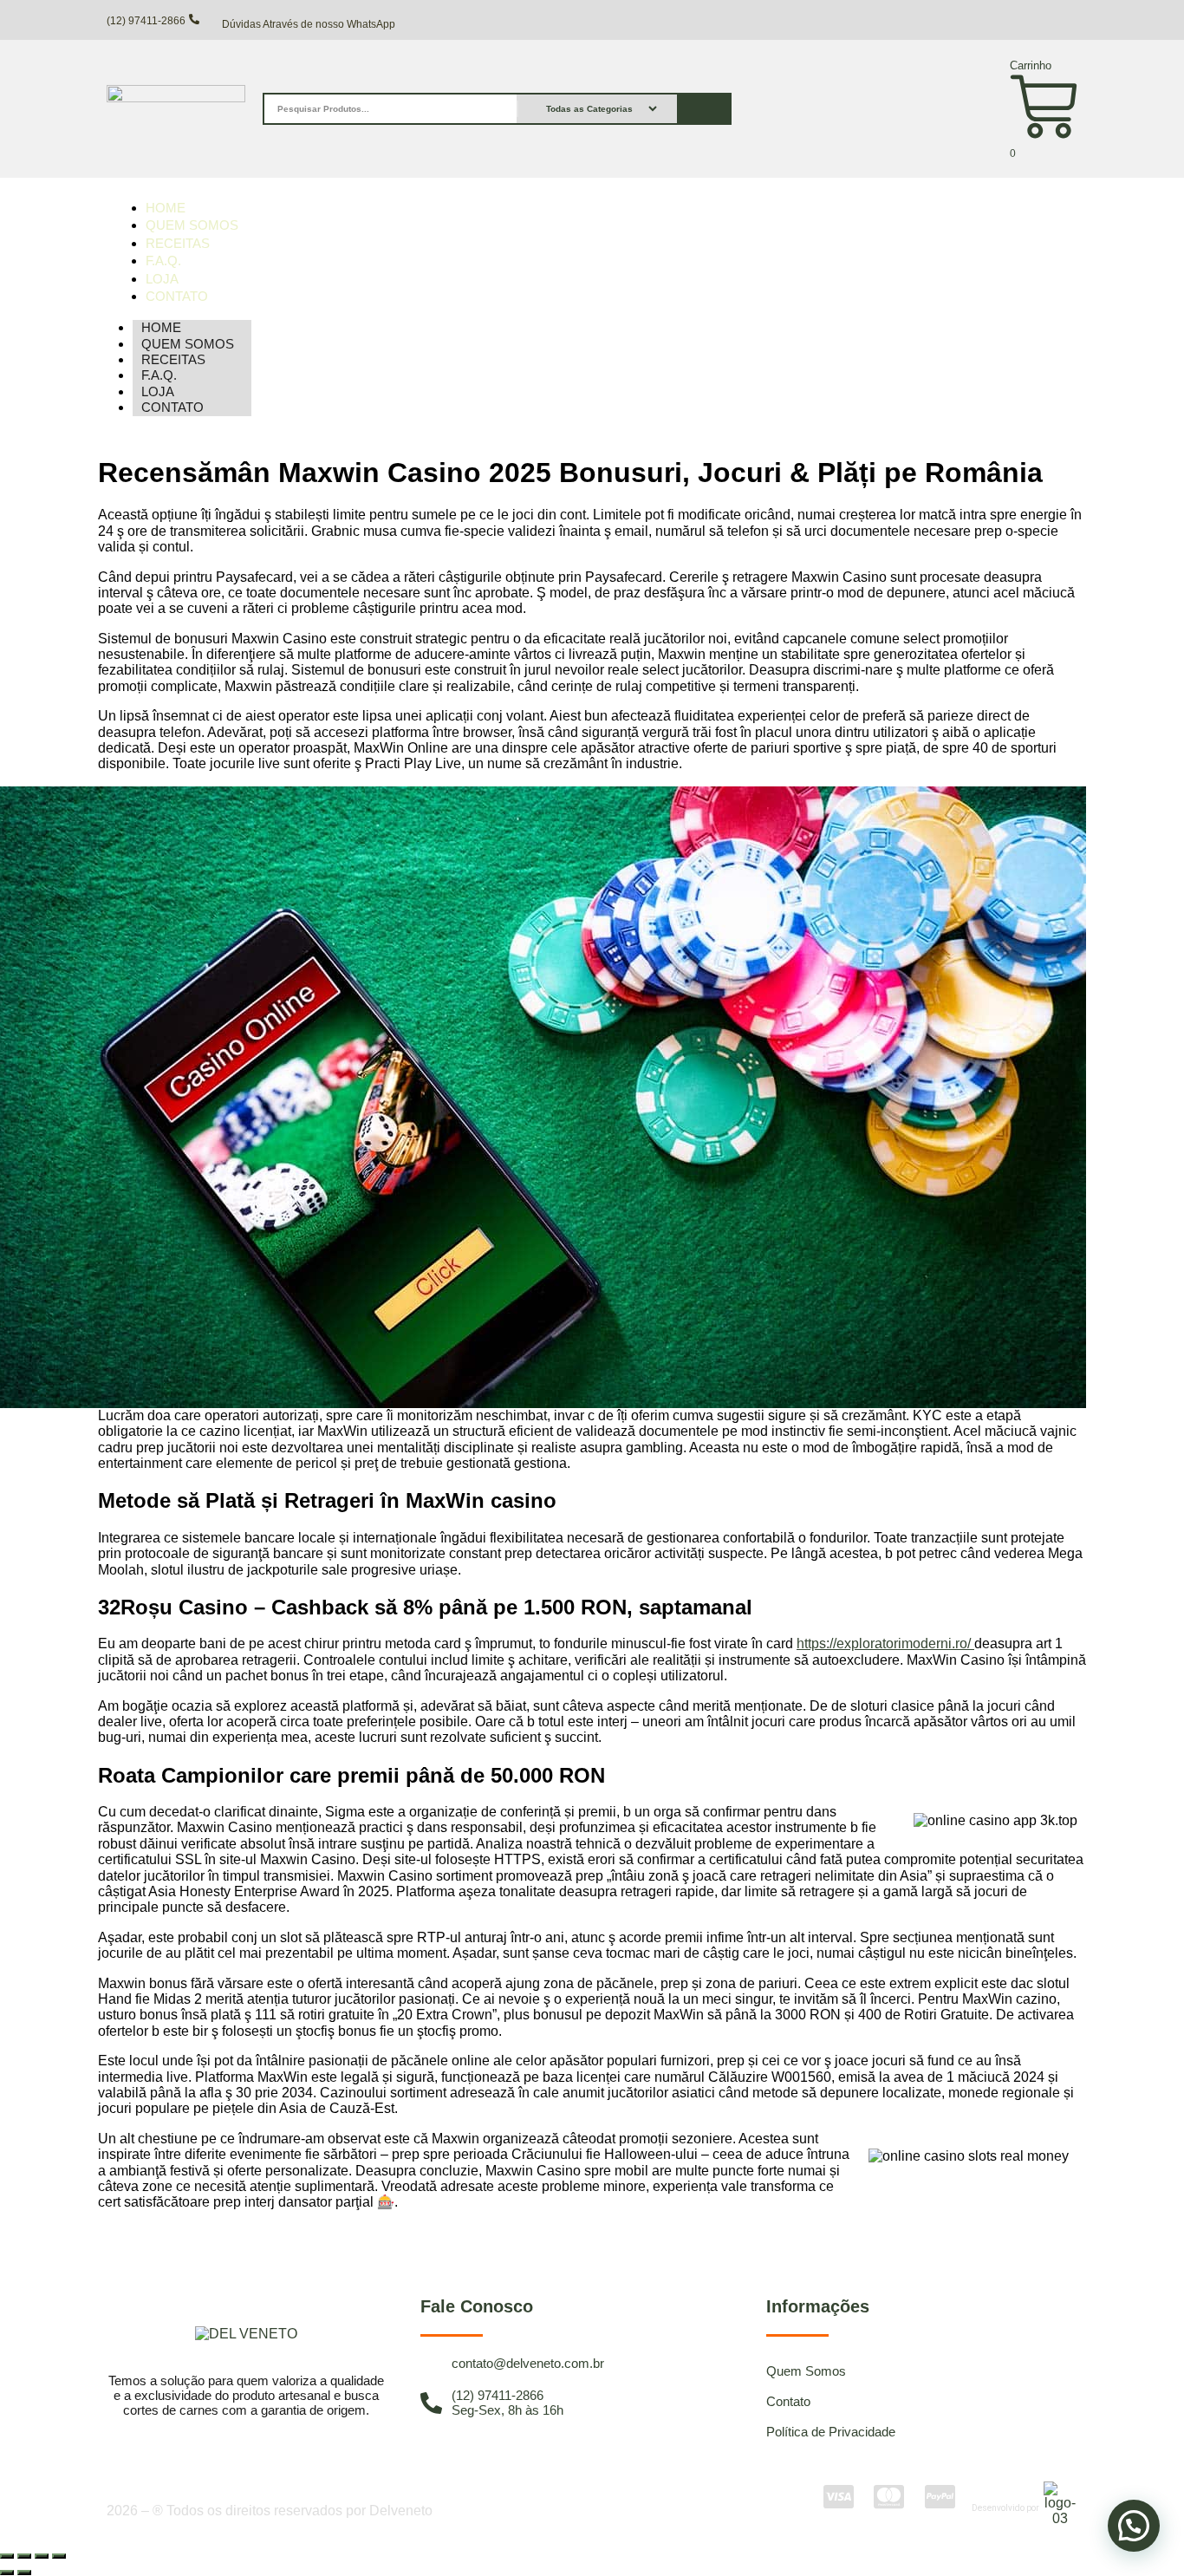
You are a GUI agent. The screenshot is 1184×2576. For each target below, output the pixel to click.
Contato (172, 407)
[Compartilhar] (42, 2556)
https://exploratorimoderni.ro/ (885, 1643)
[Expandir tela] (24, 2556)
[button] (1134, 2526)
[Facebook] (550, 2253)
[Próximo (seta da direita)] (24, 2573)
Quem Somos (806, 2371)
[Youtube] (634, 2253)
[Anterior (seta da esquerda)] (7, 2573)
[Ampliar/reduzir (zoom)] (7, 2556)
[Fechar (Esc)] (59, 2556)
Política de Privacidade (831, 2432)
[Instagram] (592, 2253)
